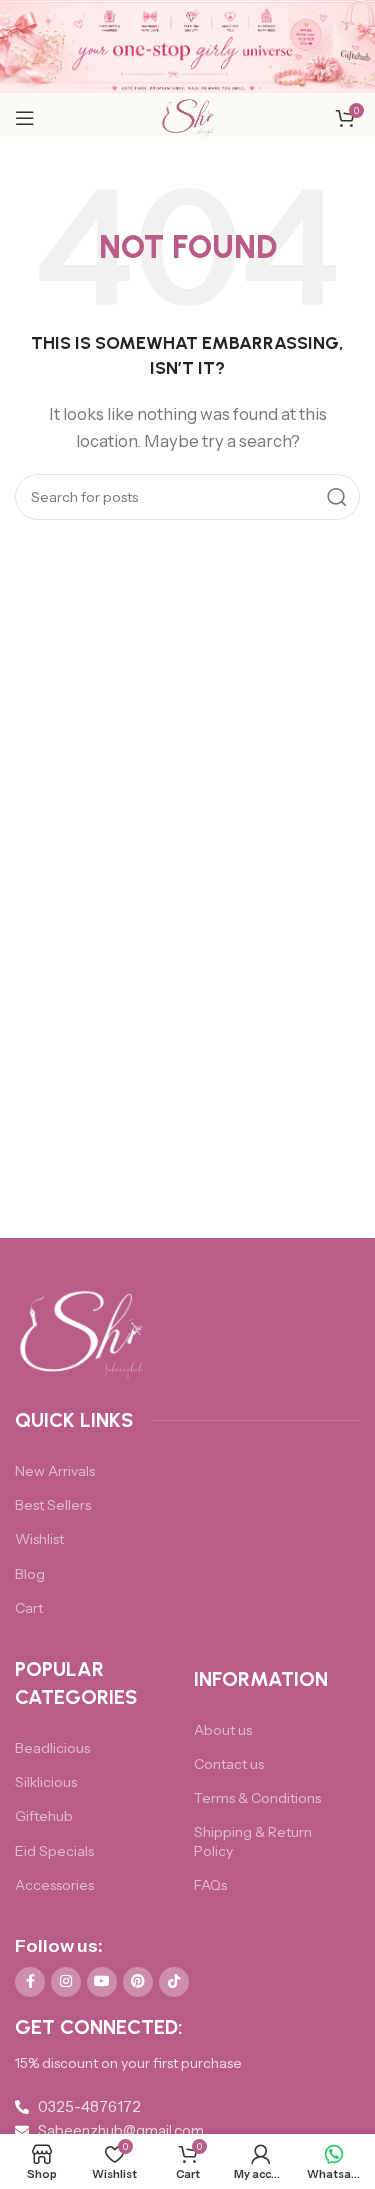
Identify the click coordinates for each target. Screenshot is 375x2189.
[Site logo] (188, 116)
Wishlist (39, 1539)
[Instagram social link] (66, 1982)
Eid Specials (54, 1851)
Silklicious (46, 1782)
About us (223, 1730)
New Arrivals (55, 1471)
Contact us (229, 1764)
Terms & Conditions (257, 1798)
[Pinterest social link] (138, 1982)
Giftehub (44, 1816)
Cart (29, 1608)
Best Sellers (53, 1505)
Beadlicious (52, 1748)
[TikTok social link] (174, 1982)
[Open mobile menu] (25, 118)
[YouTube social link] (102, 1982)
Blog (30, 1574)
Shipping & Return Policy (253, 1841)
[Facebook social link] (30, 1982)
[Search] (337, 497)
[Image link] (82, 1335)
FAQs (210, 1885)
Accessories (54, 1885)
